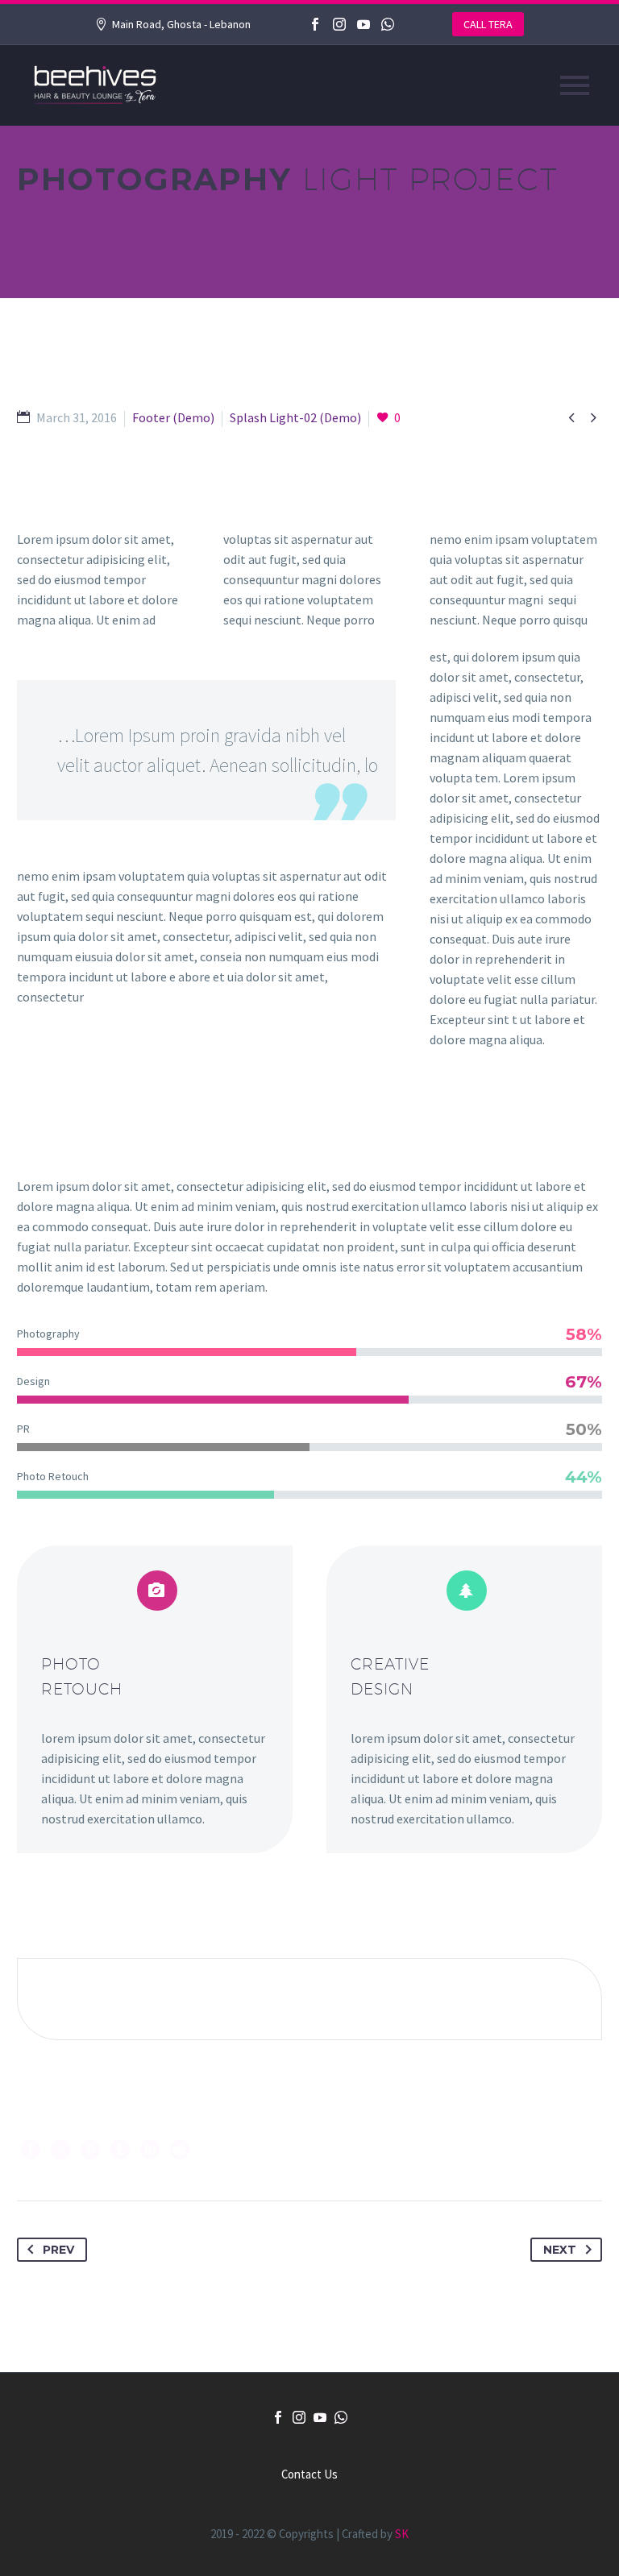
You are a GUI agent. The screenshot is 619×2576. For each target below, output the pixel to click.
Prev (58, 2250)
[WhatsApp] (388, 24)
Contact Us (309, 2475)
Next (560, 2250)
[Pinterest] (90, 2150)
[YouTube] (364, 24)
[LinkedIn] (150, 2150)
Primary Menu (575, 85)
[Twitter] (60, 2150)
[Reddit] (180, 2150)
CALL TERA (488, 24)
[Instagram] (339, 24)
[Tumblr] (120, 2150)
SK (402, 2534)
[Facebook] (315, 24)
